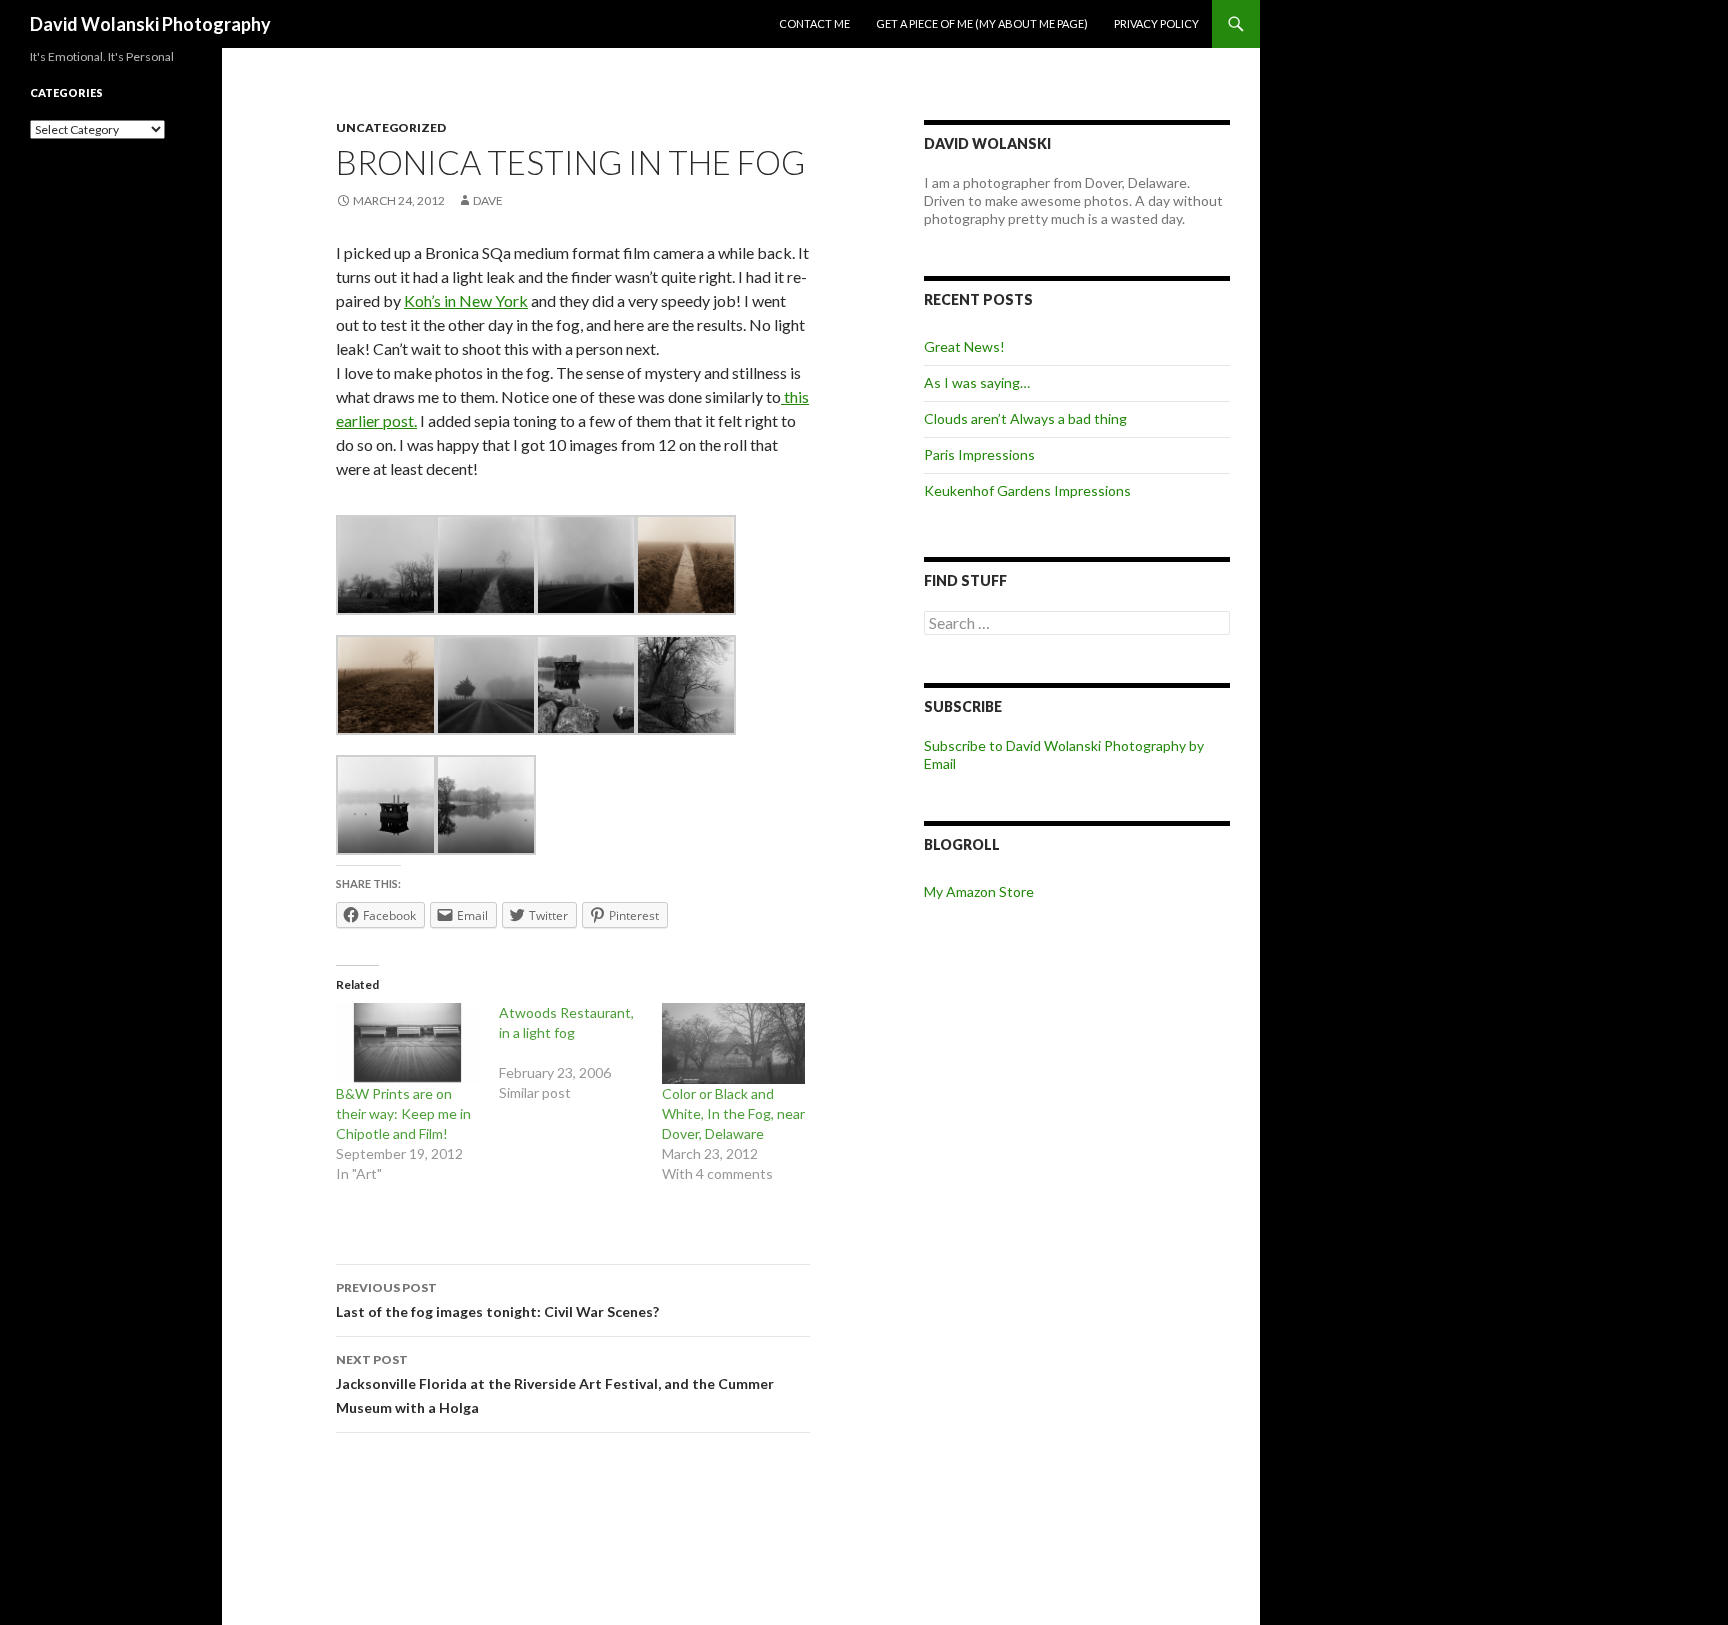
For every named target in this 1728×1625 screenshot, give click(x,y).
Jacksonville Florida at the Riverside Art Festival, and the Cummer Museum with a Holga (555, 1384)
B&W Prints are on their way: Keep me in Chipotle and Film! (403, 1113)
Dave (488, 200)
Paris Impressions (979, 454)
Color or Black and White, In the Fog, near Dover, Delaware (733, 1113)
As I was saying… (977, 382)
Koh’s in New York (466, 300)
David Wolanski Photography (150, 24)
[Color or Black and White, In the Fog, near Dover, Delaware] (733, 1044)
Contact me (814, 23)
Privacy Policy (1156, 23)
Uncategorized (391, 127)
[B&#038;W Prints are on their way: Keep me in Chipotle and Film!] (407, 1044)
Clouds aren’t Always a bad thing (1025, 418)
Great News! (964, 346)
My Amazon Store (979, 891)
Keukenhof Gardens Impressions (1027, 490)
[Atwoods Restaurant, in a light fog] (580, 1053)
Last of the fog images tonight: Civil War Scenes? (497, 1300)
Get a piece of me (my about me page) (982, 23)
